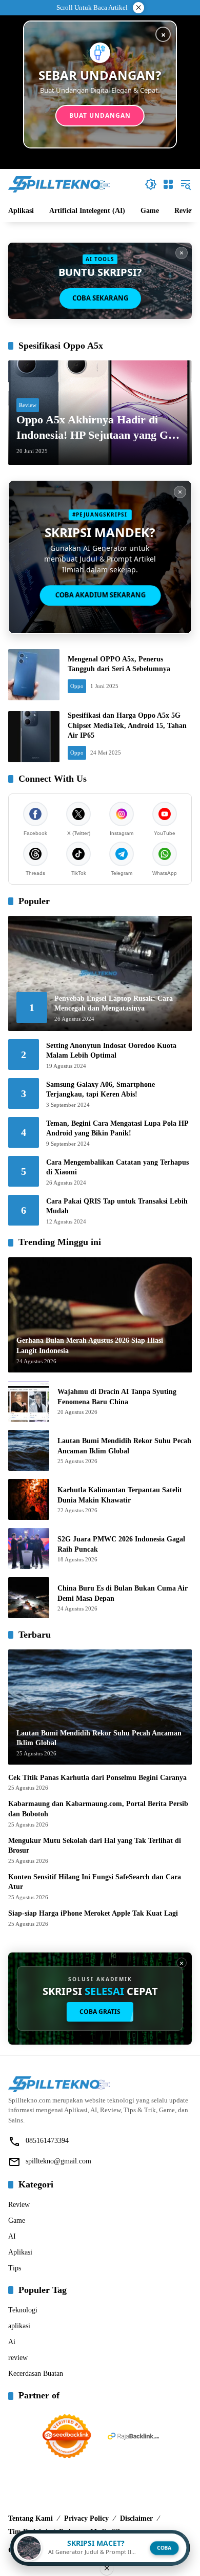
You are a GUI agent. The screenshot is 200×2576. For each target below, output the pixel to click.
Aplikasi (20, 2252)
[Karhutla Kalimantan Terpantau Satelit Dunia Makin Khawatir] (29, 1499)
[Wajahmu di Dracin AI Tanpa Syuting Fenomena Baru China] (29, 1401)
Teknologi (23, 2310)
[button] (151, 184)
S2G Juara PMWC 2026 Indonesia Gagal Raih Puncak (121, 1544)
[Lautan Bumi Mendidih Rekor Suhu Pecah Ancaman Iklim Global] (29, 1450)
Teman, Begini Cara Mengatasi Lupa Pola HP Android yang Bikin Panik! (117, 1129)
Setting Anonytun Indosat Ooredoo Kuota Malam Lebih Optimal (111, 1051)
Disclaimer (136, 2518)
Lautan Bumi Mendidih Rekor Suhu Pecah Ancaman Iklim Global (124, 1446)
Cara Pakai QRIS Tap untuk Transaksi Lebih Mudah (117, 1206)
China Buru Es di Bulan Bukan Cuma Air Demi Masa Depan (123, 1593)
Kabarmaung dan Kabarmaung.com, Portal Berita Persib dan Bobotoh (98, 1809)
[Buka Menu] (168, 184)
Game (17, 2220)
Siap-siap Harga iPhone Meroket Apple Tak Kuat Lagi (93, 1913)
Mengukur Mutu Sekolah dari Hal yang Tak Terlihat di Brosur (95, 1846)
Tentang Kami (31, 2518)
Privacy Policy (86, 2518)
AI (12, 2236)
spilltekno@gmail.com (58, 2161)
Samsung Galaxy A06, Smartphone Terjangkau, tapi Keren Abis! (101, 1090)
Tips (15, 2268)
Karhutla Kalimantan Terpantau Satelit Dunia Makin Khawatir (120, 1495)
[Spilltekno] (59, 184)
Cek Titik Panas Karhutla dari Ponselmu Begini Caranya (97, 1778)
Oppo (77, 686)
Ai (12, 2342)
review (18, 2358)
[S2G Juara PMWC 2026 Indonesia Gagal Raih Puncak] (29, 1549)
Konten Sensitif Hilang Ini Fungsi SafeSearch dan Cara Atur (95, 1882)
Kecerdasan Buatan (36, 2374)
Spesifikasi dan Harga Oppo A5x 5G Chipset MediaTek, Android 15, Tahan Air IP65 (127, 725)
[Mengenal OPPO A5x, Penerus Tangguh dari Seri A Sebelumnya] (34, 675)
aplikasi (19, 2326)
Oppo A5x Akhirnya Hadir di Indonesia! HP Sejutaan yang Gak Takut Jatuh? (98, 428)
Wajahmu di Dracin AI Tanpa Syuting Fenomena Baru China (117, 1397)
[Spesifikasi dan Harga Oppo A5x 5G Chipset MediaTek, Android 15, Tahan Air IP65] (34, 737)
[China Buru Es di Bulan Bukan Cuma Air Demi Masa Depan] (29, 1598)
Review (28, 405)
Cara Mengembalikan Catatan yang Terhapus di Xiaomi (117, 1167)
